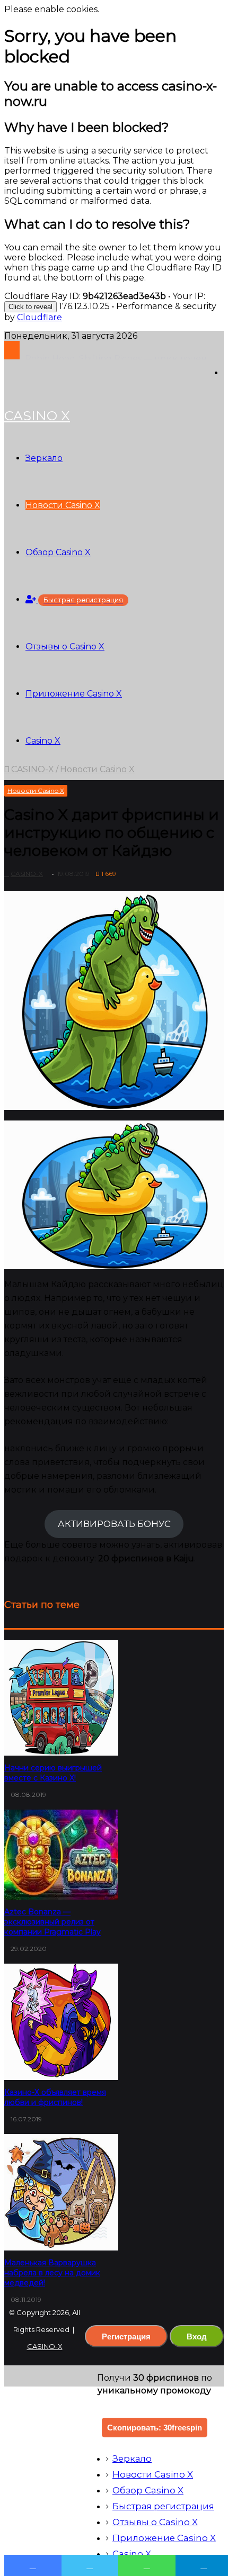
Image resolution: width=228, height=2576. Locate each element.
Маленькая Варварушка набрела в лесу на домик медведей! (52, 2273)
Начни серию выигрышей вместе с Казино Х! (53, 1773)
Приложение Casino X (74, 694)
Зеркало (44, 458)
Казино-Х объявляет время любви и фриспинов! (55, 2097)
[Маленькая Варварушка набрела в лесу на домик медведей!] (61, 2192)
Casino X (43, 741)
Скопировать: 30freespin (155, 2428)
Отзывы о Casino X (65, 647)
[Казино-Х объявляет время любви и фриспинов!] (61, 2022)
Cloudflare (40, 317)
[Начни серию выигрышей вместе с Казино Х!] (61, 1698)
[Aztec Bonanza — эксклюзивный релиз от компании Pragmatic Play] (61, 1855)
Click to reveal (30, 307)
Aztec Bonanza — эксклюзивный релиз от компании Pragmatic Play (52, 1922)
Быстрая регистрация (163, 2506)
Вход (197, 2336)
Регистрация (126, 2336)
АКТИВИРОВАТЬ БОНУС (114, 1524)
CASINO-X (32, 769)
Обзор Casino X (58, 552)
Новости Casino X (63, 505)
